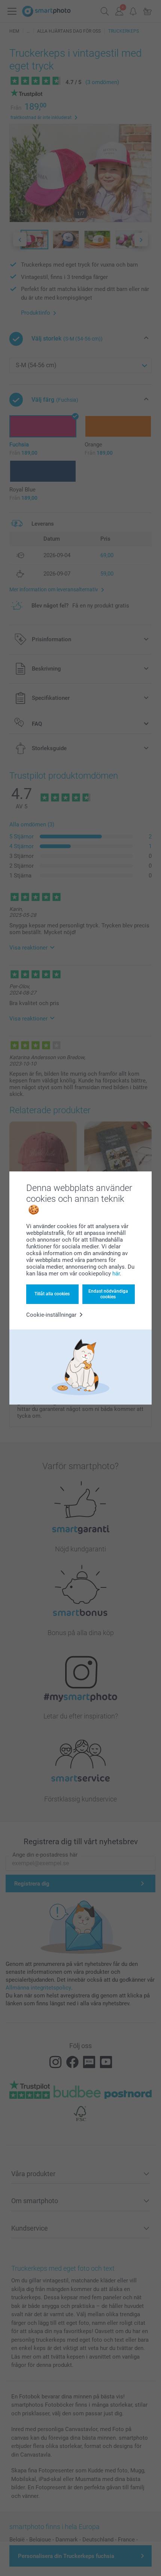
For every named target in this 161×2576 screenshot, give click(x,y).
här (116, 1274)
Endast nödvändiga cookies (108, 1294)
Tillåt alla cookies (52, 1294)
